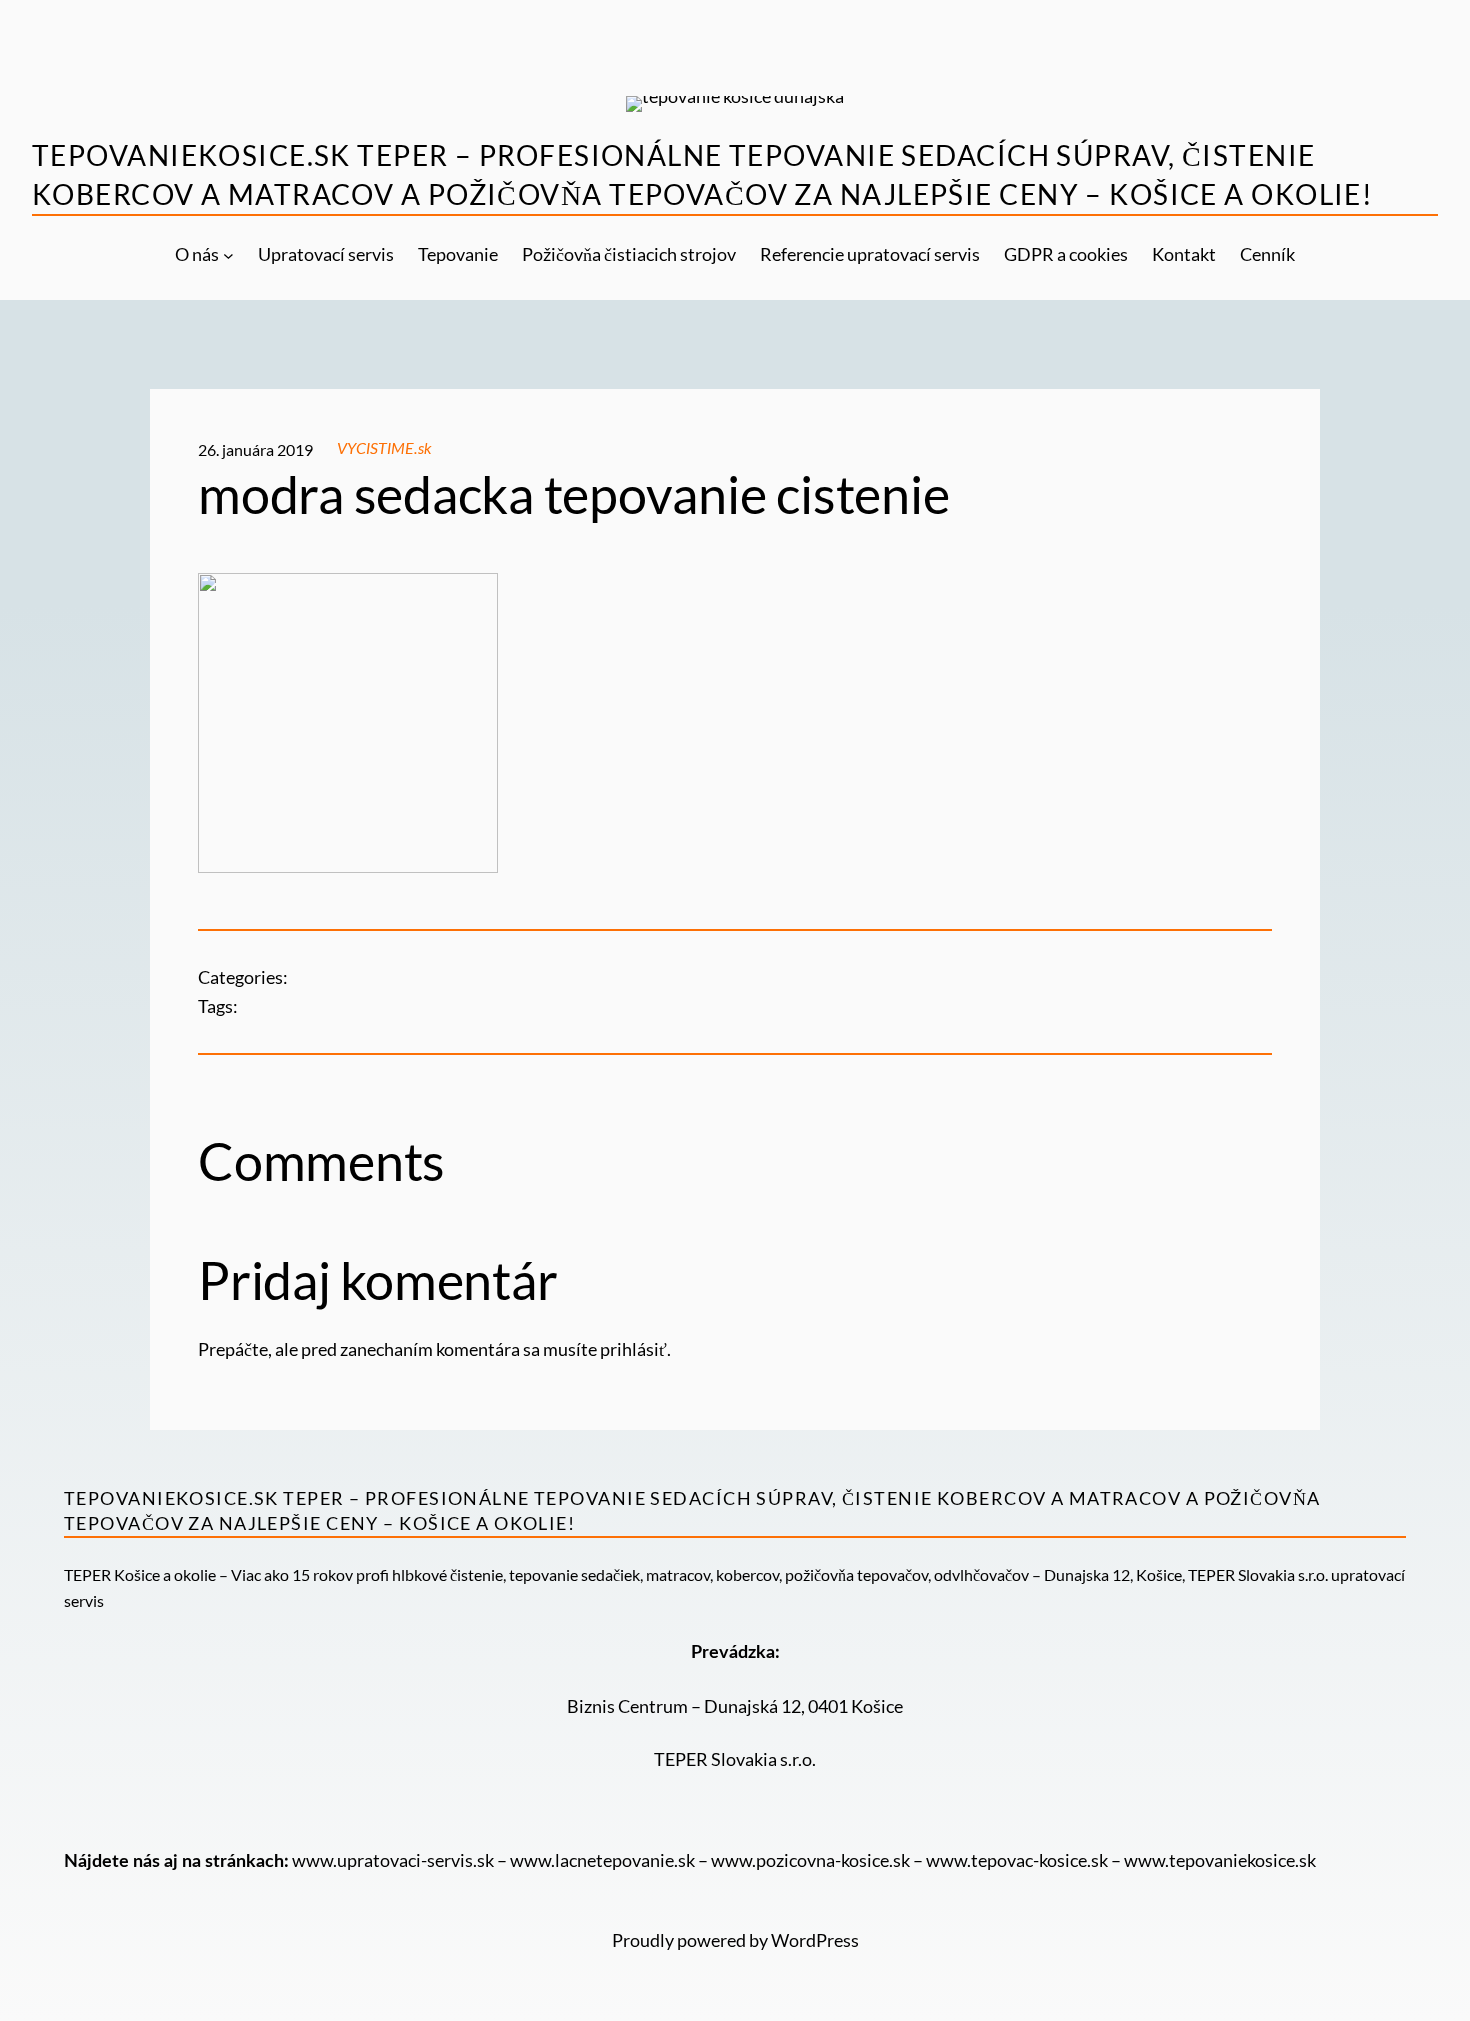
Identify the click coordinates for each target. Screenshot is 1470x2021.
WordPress (815, 1940)
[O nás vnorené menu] (228, 254)
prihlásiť (633, 1349)
